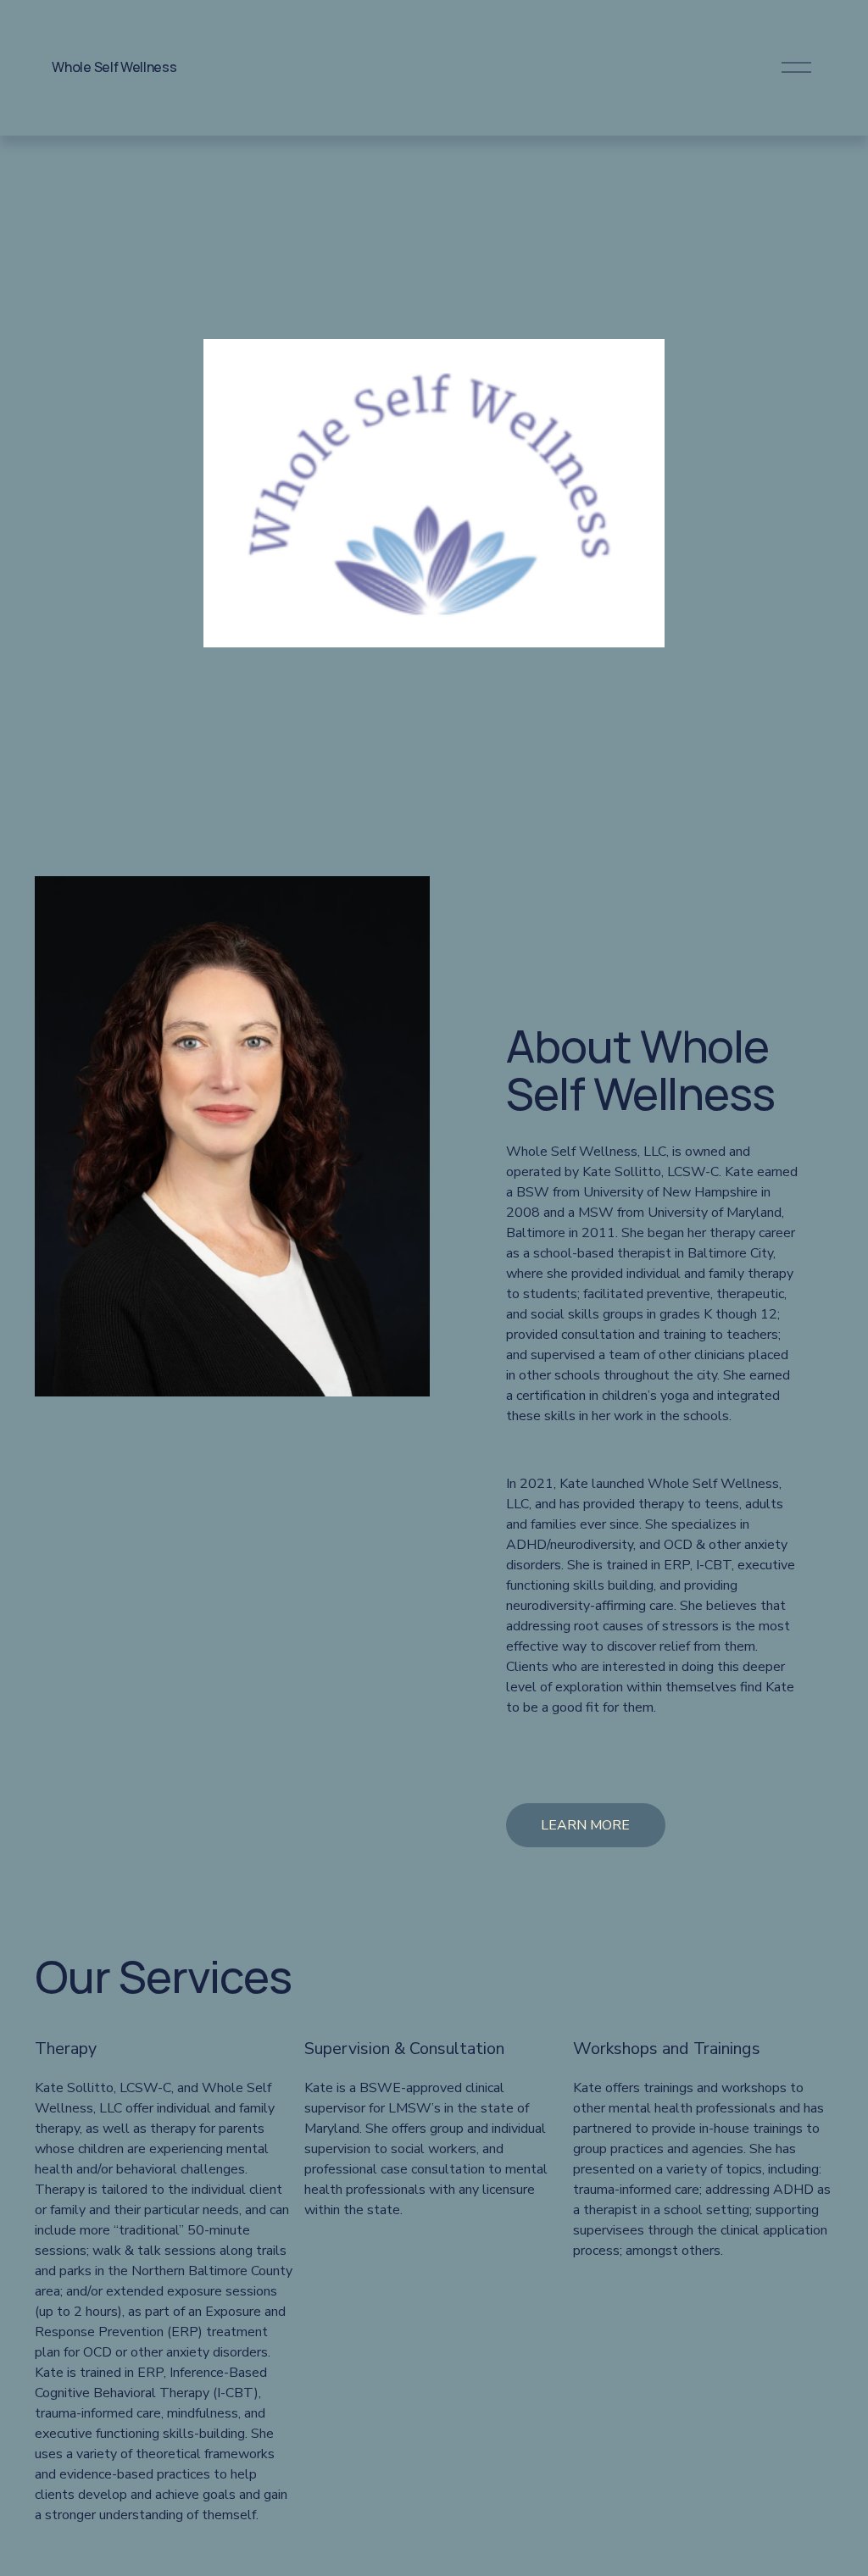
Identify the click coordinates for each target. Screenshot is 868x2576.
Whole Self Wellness (114, 67)
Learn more (585, 1825)
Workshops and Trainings (667, 2049)
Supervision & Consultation (404, 2049)
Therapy (66, 2049)
